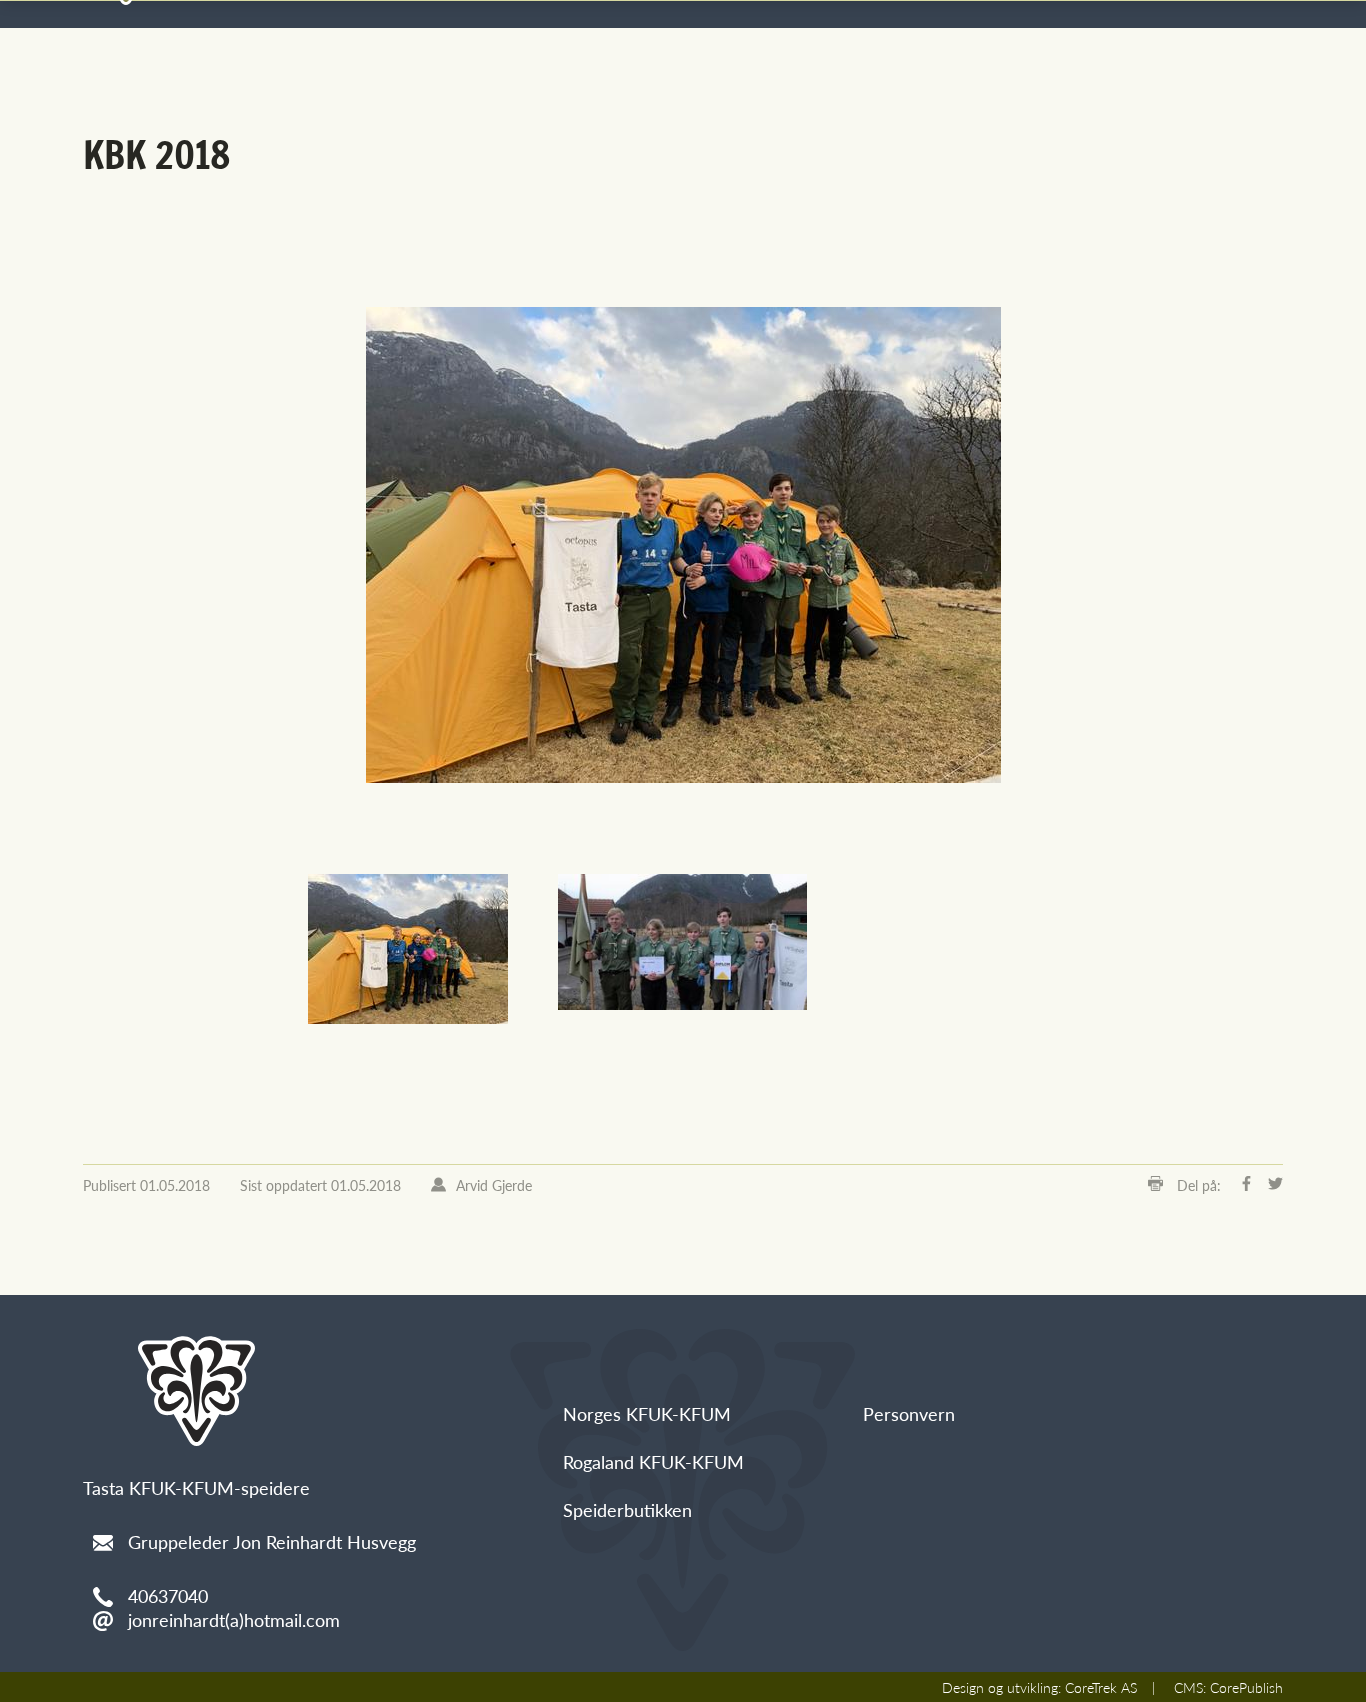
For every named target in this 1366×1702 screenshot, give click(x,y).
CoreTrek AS (1101, 1687)
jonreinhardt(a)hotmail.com (234, 1619)
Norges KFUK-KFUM (647, 1413)
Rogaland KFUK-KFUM (653, 1461)
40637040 (168, 1595)
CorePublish (1246, 1687)
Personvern (909, 1413)
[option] (683, 545)
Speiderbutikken (627, 1509)
